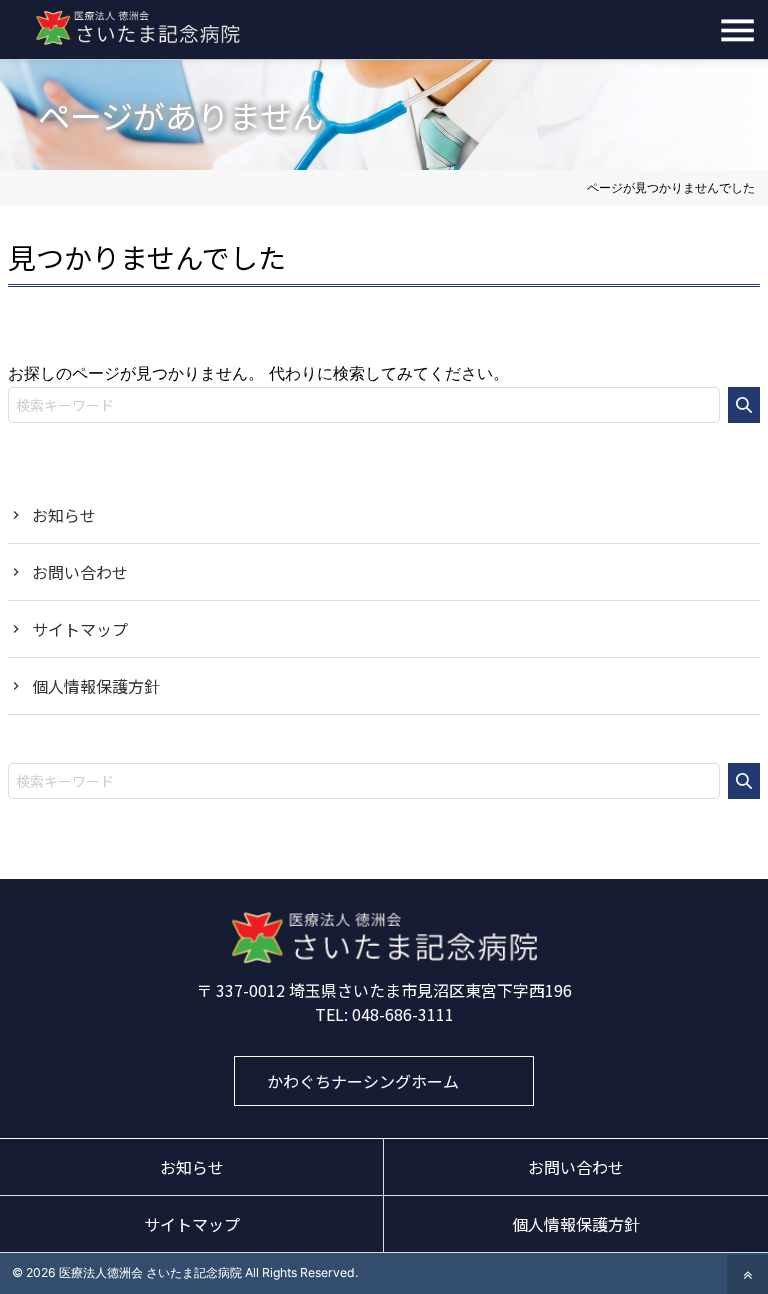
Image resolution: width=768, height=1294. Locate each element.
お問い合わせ (80, 572)
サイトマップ (80, 629)
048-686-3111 (403, 1014)
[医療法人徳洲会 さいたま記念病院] (383, 958)
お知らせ (64, 515)
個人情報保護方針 (96, 686)
